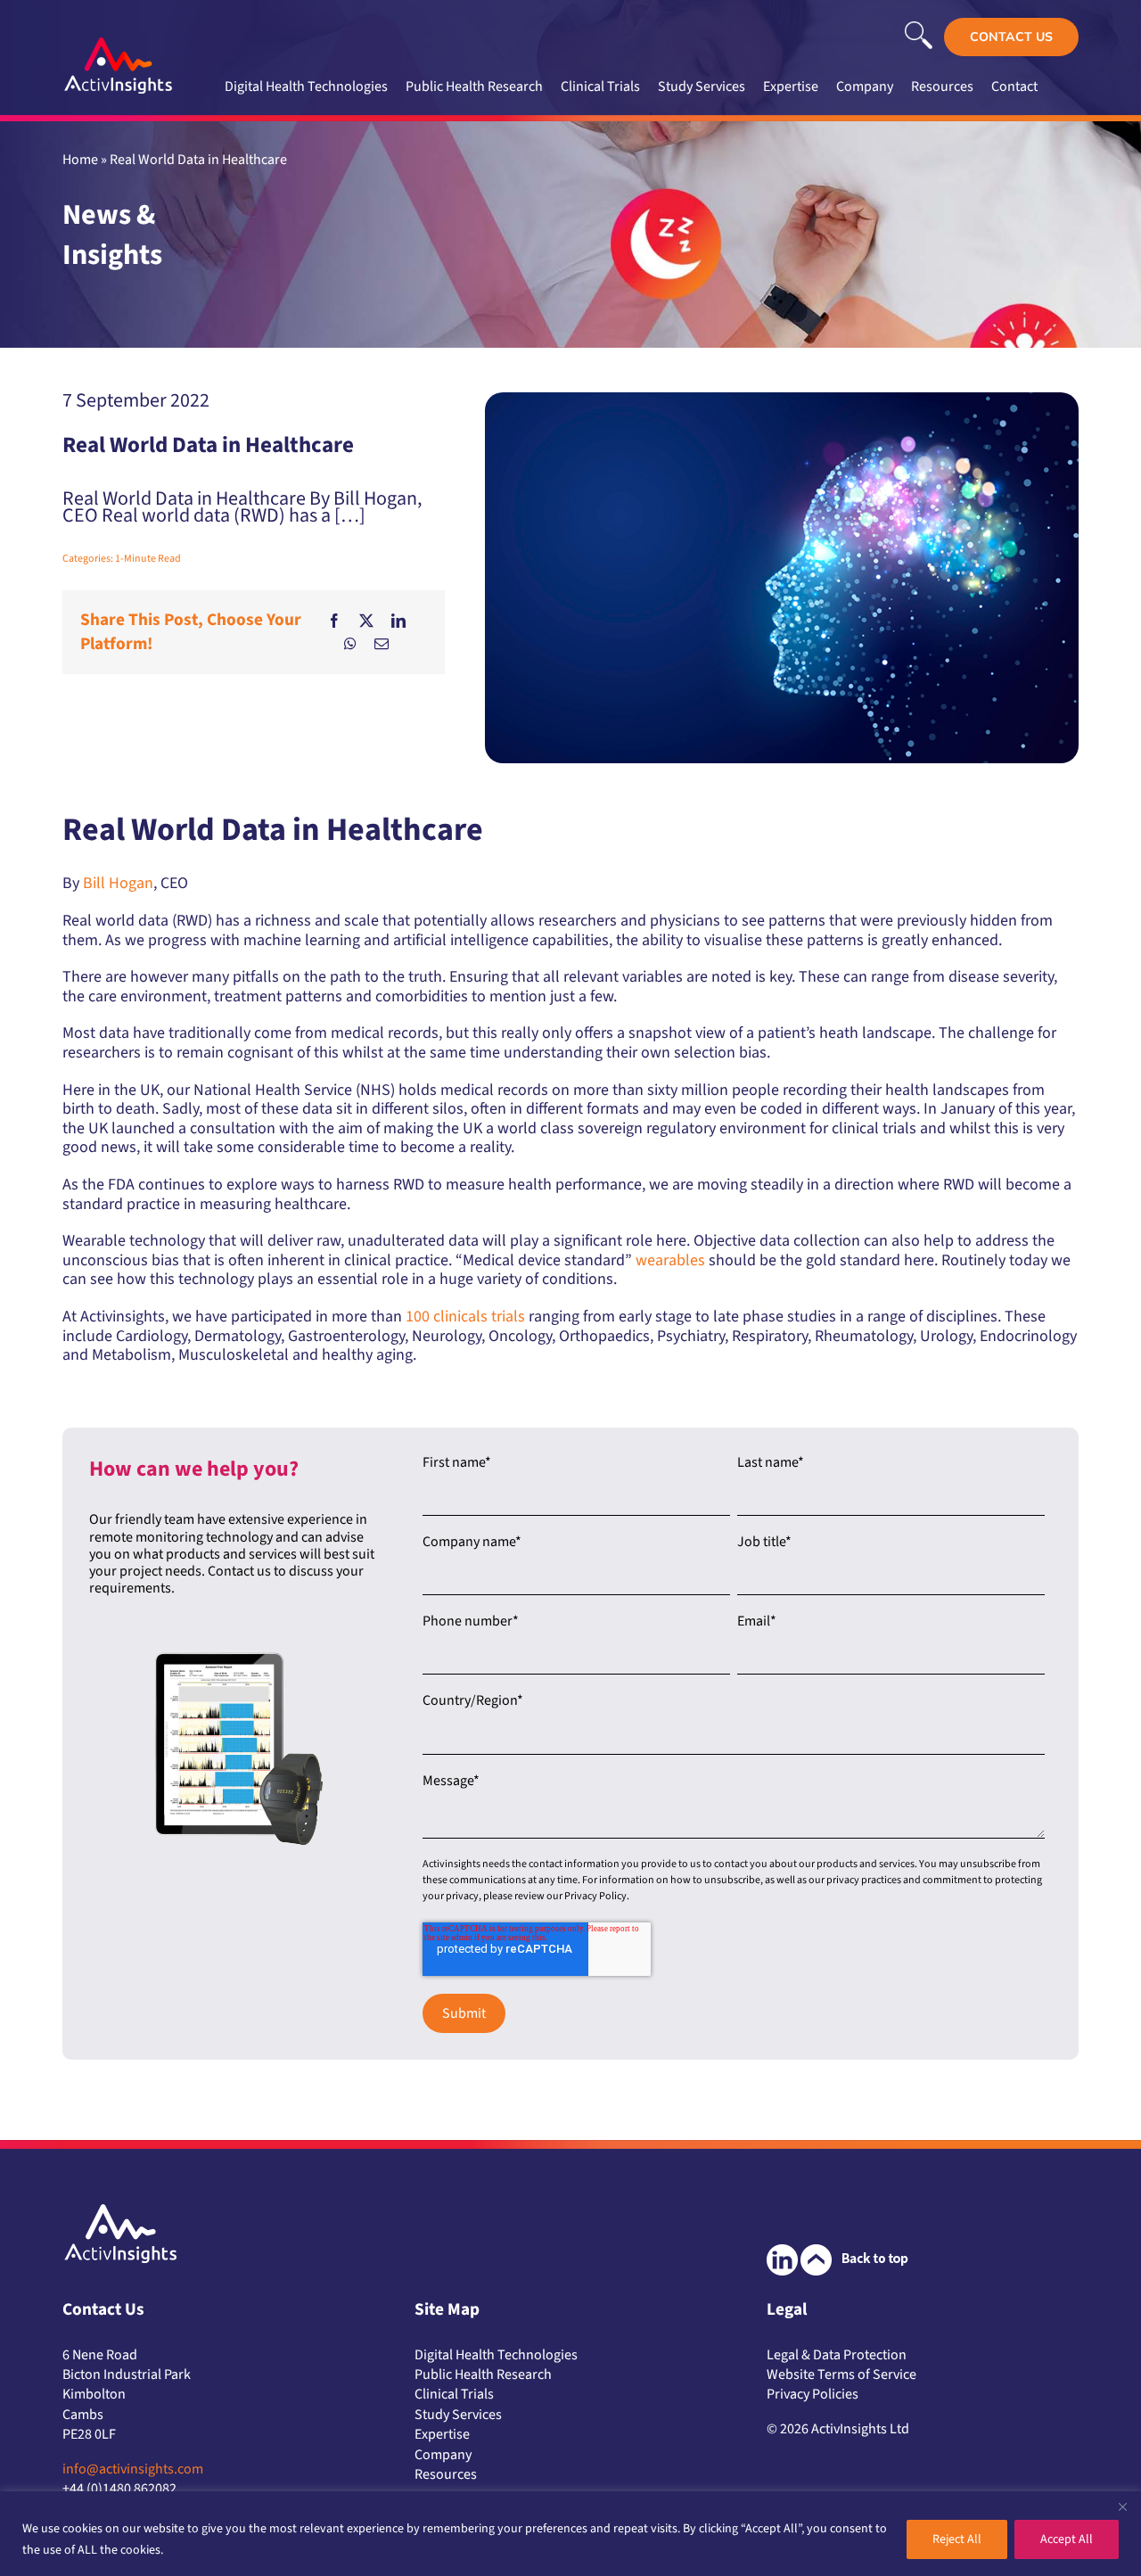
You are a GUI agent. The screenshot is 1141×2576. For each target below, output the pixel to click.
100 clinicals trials (465, 1317)
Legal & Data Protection (837, 2355)
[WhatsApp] (350, 644)
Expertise (442, 2434)
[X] (366, 621)
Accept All (1067, 2539)
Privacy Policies (813, 2394)
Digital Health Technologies (496, 2355)
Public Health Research (483, 2374)
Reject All (957, 2539)
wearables (670, 1260)
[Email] (382, 644)
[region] (570, 2534)
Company (443, 2455)
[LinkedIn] (398, 621)
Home (80, 160)
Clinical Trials (454, 2394)
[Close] (1122, 2506)
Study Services (458, 2415)
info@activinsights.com (133, 2469)
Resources (446, 2474)
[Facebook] (334, 621)
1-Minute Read (148, 559)
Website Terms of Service (841, 2374)
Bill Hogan (118, 883)
